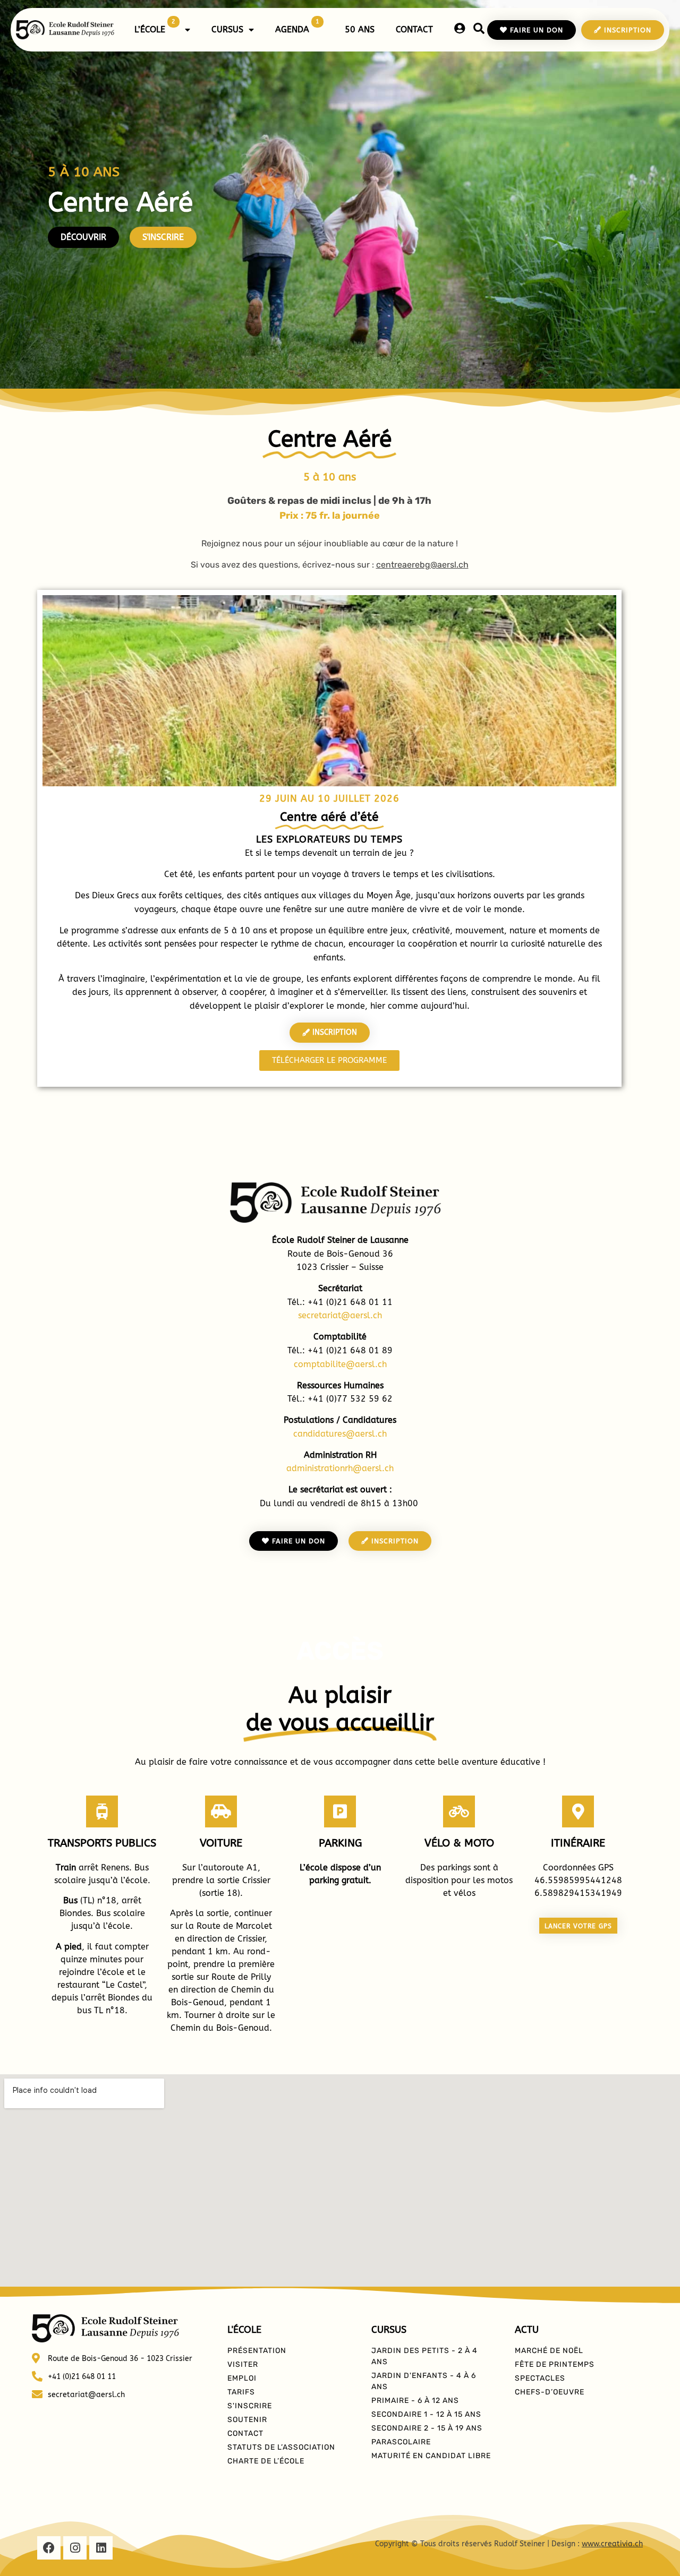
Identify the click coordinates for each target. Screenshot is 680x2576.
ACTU (527, 2330)
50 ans (360, 29)
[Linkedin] (101, 2548)
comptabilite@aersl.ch (340, 1364)
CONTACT (414, 29)
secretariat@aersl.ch (340, 1315)
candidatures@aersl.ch (340, 1434)
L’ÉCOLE (155, 26)
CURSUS (227, 29)
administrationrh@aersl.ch (340, 1468)
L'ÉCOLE (244, 2330)
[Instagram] (75, 2548)
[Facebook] (49, 2548)
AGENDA (297, 26)
